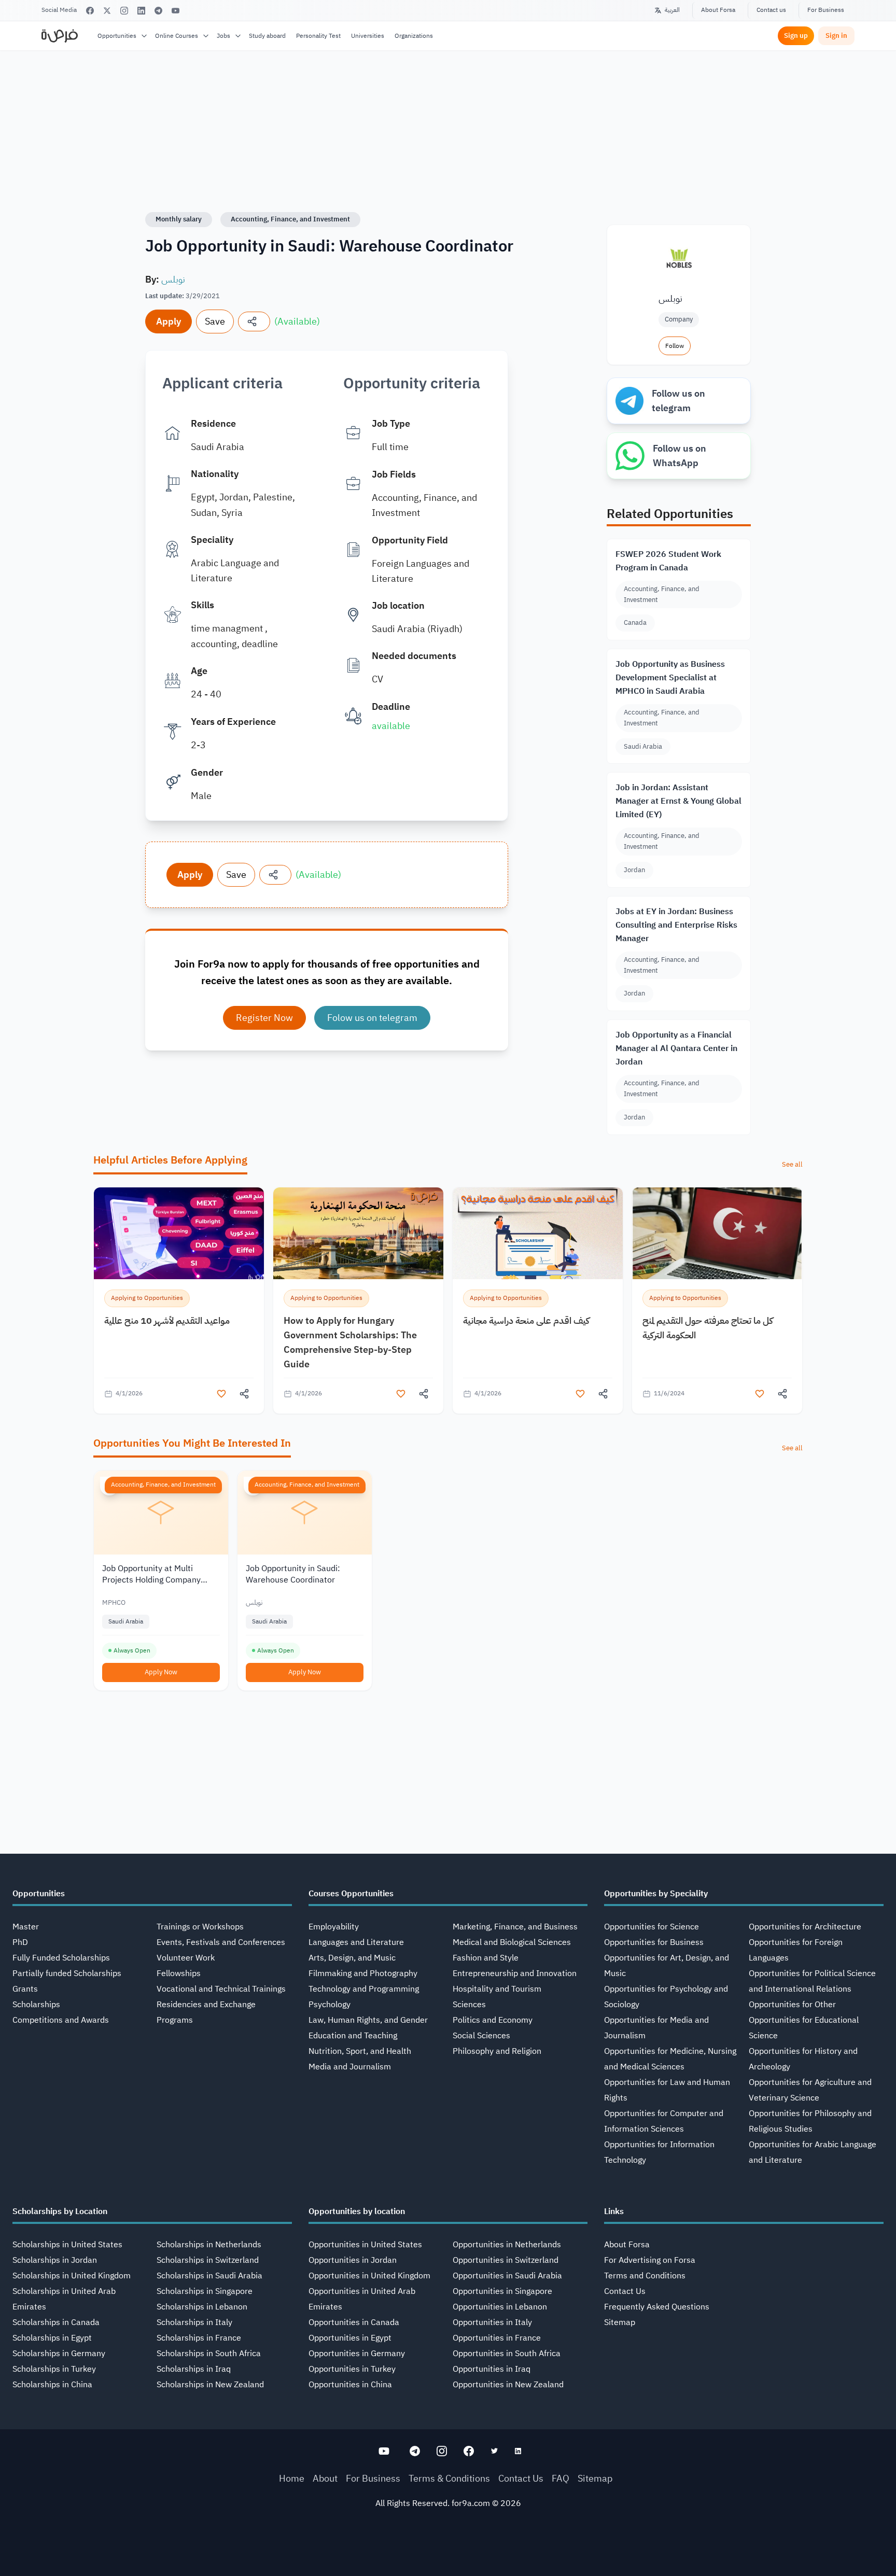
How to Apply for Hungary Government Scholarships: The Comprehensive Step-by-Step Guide (350, 1342)
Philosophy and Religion (497, 2051)
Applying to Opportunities (147, 1298)
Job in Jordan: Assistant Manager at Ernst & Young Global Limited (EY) (678, 801)
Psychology (330, 2005)
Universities (368, 36)
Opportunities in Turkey (352, 2369)
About (325, 2478)
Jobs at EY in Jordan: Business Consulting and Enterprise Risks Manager (676, 925)
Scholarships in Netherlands (209, 2245)
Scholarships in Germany (59, 2354)
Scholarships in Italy (194, 2322)
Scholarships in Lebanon (202, 2307)
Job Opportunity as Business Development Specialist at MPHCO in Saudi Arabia (670, 678)
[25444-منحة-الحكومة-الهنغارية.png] (358, 1233)
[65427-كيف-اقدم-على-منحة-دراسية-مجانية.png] (538, 1233)
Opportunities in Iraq (492, 2369)
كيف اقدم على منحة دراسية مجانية (526, 1320)
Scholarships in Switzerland (208, 2260)
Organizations (414, 36)
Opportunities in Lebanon (500, 2307)
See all (792, 1164)
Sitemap (620, 2322)
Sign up (796, 36)
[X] (107, 11)
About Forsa (718, 10)
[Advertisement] (448, 2553)
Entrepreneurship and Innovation (515, 1973)
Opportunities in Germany (357, 2354)
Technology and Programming (364, 1989)
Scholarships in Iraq (194, 2369)
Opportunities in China (350, 2385)
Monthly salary (179, 219)
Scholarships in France (199, 2338)
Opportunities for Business (654, 1942)
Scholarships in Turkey (54, 2369)
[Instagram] (124, 11)
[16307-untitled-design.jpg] (717, 1233)
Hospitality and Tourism (497, 1989)
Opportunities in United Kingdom (369, 2276)
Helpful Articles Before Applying (170, 1160)
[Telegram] (158, 11)
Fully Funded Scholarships (61, 1958)
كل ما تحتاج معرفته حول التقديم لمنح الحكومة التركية (708, 1328)
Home (292, 2478)
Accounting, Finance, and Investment (290, 219)
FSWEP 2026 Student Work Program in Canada (668, 561)
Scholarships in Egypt (52, 2338)
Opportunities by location (357, 2211)
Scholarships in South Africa (209, 2354)
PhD (20, 1942)
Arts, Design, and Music (352, 1958)
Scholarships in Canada (56, 2322)
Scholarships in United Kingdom (72, 2276)
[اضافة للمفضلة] (221, 1394)
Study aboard (267, 36)
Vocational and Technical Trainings (221, 1989)
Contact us (771, 10)
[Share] (254, 321)
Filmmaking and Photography (363, 1973)
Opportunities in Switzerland (506, 2260)
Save (215, 321)
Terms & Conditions (449, 2478)
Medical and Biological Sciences (512, 1942)
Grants (25, 1989)
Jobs (223, 36)
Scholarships (36, 2005)
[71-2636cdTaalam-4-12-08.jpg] (179, 1233)
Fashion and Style (486, 1958)
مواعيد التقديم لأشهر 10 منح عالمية (167, 1320)
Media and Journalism (350, 2067)
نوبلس (173, 279)
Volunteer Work (186, 1958)
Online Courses (177, 36)
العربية (672, 10)
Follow (675, 346)
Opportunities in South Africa (507, 2354)
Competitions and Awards (61, 2020)
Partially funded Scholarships (67, 1973)
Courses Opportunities (351, 1894)
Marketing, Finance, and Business (515, 1927)
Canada (635, 622)
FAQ (561, 2478)
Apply (169, 321)
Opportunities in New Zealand (508, 2385)
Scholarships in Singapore (205, 2291)
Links (614, 2211)
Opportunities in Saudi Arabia (507, 2276)
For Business (826, 10)
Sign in (836, 36)
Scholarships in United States (67, 2245)
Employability (334, 1927)
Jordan (634, 870)
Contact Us (625, 2291)
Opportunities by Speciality (656, 1894)
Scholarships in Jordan (55, 2260)
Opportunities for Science (652, 1927)
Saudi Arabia (643, 746)
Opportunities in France (497, 2338)
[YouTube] (176, 11)
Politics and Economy (493, 2020)
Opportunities (117, 36)
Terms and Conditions (645, 2276)
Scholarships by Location (60, 2211)
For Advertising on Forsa (650, 2260)
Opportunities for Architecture (805, 1927)
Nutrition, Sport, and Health (360, 2051)
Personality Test (318, 36)
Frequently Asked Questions (657, 2307)
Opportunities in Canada (354, 2322)
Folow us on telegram (372, 1018)
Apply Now (161, 1672)
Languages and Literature (356, 1942)
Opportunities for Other (792, 2005)
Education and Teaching (353, 2036)
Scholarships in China (52, 2385)
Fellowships (179, 1973)
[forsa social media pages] (384, 2451)
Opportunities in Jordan (353, 2260)
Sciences (469, 2005)
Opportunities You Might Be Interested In (192, 1443)
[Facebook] (90, 11)
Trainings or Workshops (200, 1927)
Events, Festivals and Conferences (221, 1942)
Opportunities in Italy (492, 2322)
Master (26, 1927)
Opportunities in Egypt (350, 2338)
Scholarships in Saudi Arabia (209, 2276)
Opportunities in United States (365, 2245)
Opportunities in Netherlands (507, 2245)
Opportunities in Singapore (502, 2291)
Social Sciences (481, 2036)
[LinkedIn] (141, 11)
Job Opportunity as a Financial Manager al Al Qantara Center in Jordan (676, 1048)
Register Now (264, 1018)
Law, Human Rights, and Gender (368, 2020)
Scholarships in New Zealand (210, 2385)
